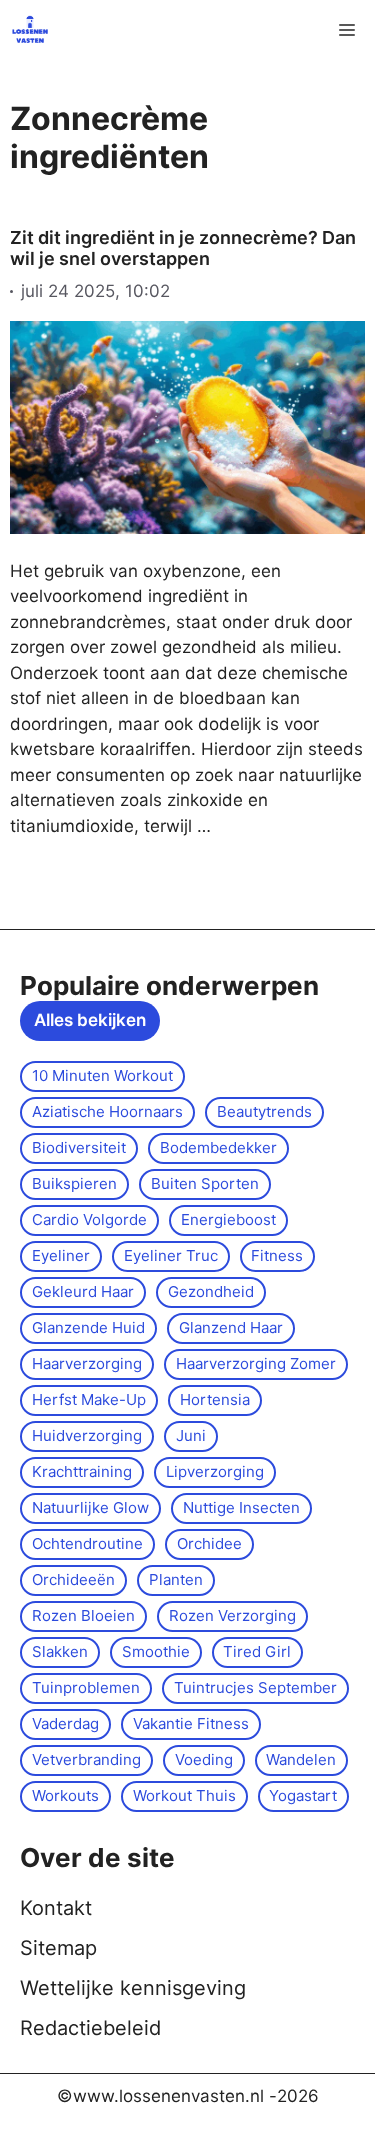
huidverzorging (87, 1435)
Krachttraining (82, 1471)
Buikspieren (74, 1183)
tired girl (257, 1651)
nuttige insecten (241, 1507)
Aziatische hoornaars (107, 1111)
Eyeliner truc (171, 1255)
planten (176, 1579)
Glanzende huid (88, 1327)
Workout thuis (184, 1795)
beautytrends (264, 1111)
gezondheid (211, 1291)
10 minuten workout (102, 1075)
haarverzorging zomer (256, 1363)
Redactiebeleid (90, 2028)
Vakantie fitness (191, 1723)
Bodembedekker (218, 1147)
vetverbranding (86, 1759)
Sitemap (58, 1948)
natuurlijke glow (90, 1507)
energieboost (228, 1219)
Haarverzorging (87, 1363)
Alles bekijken (90, 1020)
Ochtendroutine (87, 1543)
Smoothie (156, 1651)
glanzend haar (231, 1327)
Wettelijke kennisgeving (133, 1988)
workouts (65, 1795)
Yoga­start (303, 1795)
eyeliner (61, 1255)
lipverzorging (215, 1471)
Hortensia (215, 1399)
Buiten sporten (205, 1183)
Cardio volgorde (89, 1219)
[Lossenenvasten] (30, 30)
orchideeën (73, 1579)
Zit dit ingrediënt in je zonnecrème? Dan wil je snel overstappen (183, 248)
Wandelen (301, 1759)
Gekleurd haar (83, 1291)
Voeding (204, 1759)
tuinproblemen (86, 1687)
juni (191, 1435)
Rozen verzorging (232, 1615)
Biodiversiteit (79, 1147)
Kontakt (56, 1908)
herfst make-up (89, 1399)
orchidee (209, 1543)
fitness (277, 1255)
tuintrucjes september (255, 1687)
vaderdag (65, 1723)
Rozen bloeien (83, 1615)
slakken (60, 1651)
